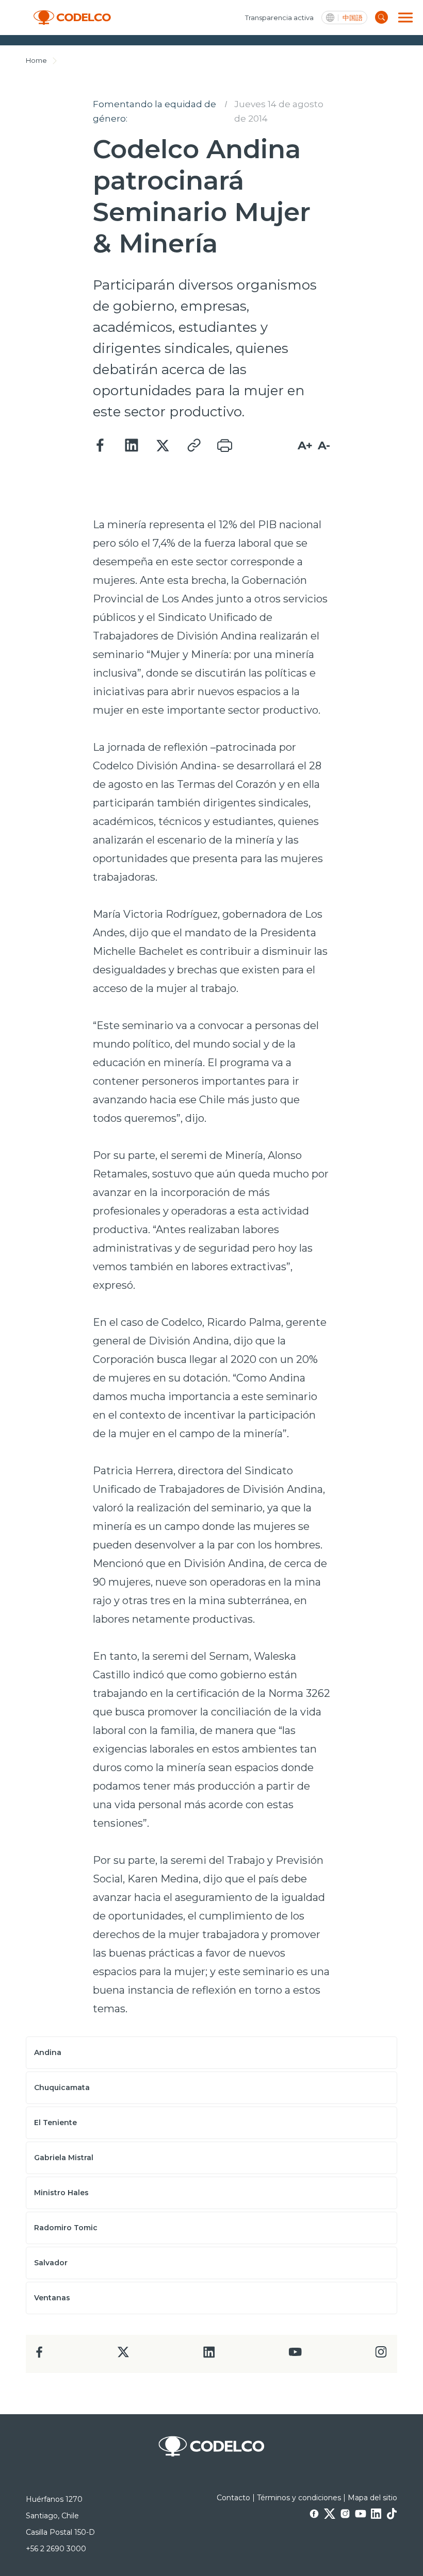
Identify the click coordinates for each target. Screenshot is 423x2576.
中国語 (353, 18)
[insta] (381, 2355)
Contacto (233, 2498)
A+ (305, 445)
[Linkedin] (132, 446)
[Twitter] (162, 446)
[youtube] (295, 2355)
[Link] (193, 446)
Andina (48, 2052)
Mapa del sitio (372, 2498)
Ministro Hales (61, 2193)
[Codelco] (72, 18)
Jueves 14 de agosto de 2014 (279, 111)
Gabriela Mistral (64, 2158)
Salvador (51, 2263)
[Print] (224, 446)
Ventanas (52, 2298)
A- (324, 445)
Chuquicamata (62, 2087)
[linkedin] (209, 2355)
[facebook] (39, 2355)
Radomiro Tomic (66, 2228)
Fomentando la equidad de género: (154, 111)
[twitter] (123, 2356)
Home (36, 60)
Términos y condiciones (299, 2498)
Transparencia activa (279, 18)
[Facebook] (101, 446)
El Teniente (55, 2123)
